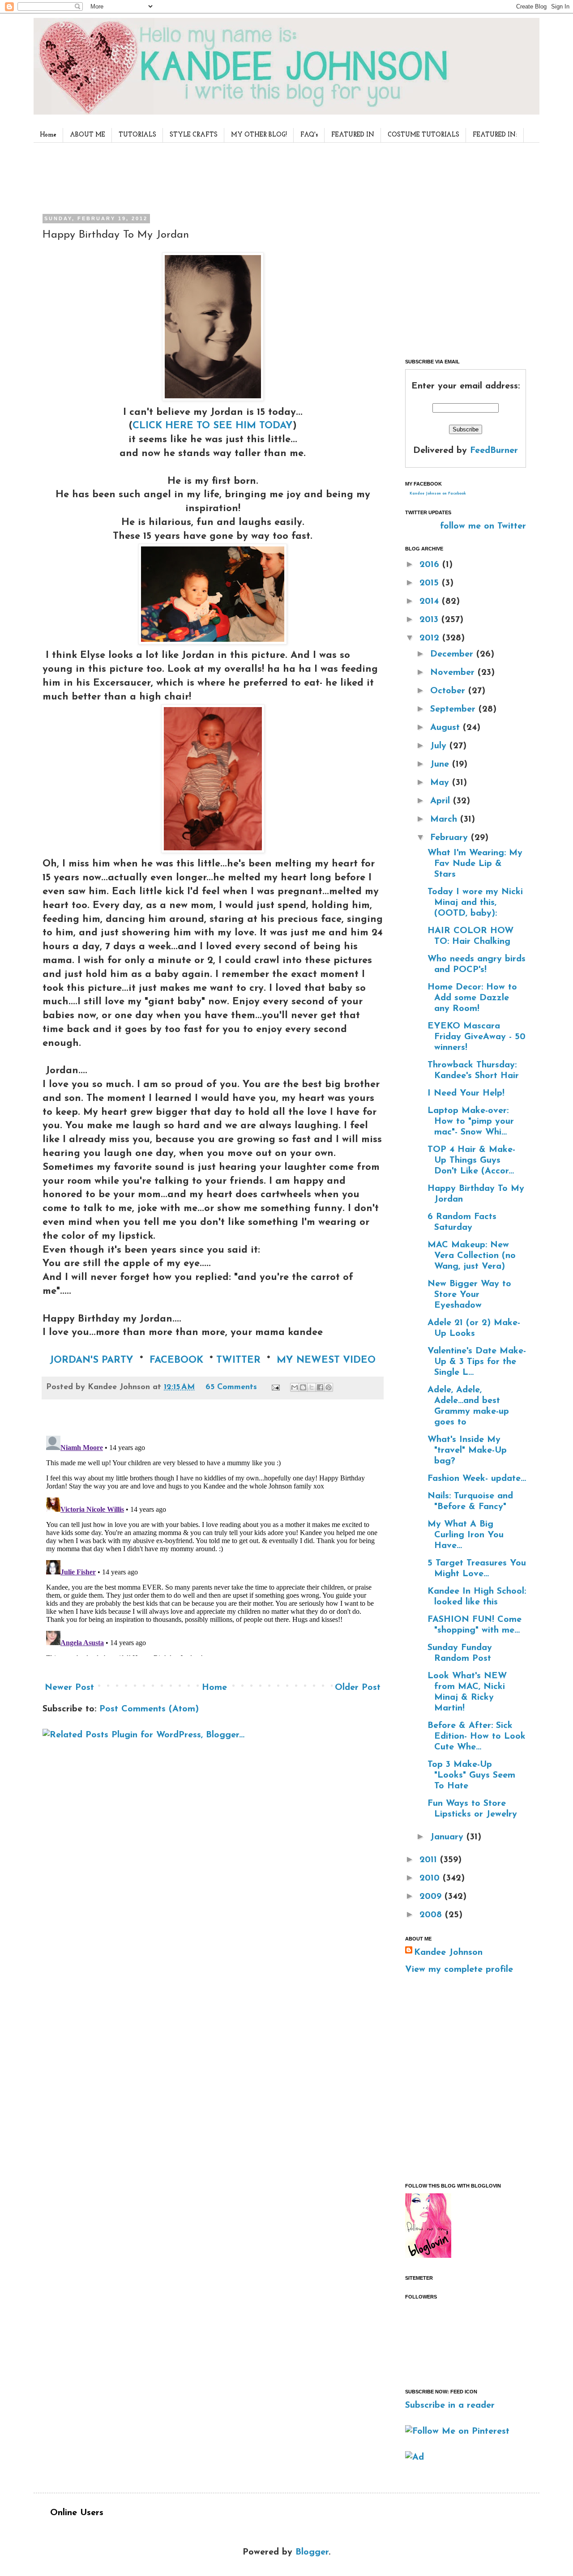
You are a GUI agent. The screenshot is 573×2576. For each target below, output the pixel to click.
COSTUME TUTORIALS (423, 135)
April (442, 801)
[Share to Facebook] (320, 1387)
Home (48, 135)
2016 (431, 565)
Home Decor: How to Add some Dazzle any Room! (472, 998)
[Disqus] (213, 1544)
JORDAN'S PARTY (92, 1360)
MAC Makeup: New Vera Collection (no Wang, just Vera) (472, 1256)
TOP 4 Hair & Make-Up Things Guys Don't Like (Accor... (471, 1160)
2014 (431, 601)
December (453, 654)
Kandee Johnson (448, 1953)
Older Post (358, 1688)
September (454, 709)
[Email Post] (275, 1387)
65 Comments (231, 1387)
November (454, 673)
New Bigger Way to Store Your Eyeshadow (469, 1295)
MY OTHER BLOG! (259, 135)
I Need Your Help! (466, 1093)
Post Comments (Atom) (149, 1709)
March (445, 819)
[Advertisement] (210, 176)
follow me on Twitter (483, 526)
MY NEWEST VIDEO (326, 1360)
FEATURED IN (353, 135)
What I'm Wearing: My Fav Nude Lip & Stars (475, 864)
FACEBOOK (176, 1360)
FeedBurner (494, 451)
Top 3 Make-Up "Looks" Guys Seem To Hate (471, 1775)
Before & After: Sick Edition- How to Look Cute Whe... (477, 1736)
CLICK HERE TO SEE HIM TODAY (213, 426)
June (441, 764)
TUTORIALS (137, 135)
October (449, 691)
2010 (431, 1878)
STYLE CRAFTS (194, 135)
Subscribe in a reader (450, 2405)
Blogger (312, 2552)
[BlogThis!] (303, 1387)
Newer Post (69, 1688)
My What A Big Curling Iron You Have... (466, 1535)
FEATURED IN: (495, 135)
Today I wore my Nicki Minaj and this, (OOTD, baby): (475, 903)
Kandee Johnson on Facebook (438, 494)
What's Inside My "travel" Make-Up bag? (467, 1450)
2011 (430, 1860)
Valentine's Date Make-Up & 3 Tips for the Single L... (477, 1362)
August (447, 728)
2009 (432, 1897)
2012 (431, 638)
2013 (430, 620)
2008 (432, 1915)
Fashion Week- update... (477, 1479)
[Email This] (295, 1387)
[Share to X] (312, 1387)
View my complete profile (459, 1970)
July (440, 746)
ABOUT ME (88, 135)
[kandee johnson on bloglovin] (428, 2256)
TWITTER (238, 1360)
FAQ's (309, 135)
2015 (431, 583)
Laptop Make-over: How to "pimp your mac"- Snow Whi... (471, 1122)
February (451, 838)
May (441, 783)
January (448, 1837)
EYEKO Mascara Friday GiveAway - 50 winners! (477, 1037)
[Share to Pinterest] (329, 1387)
